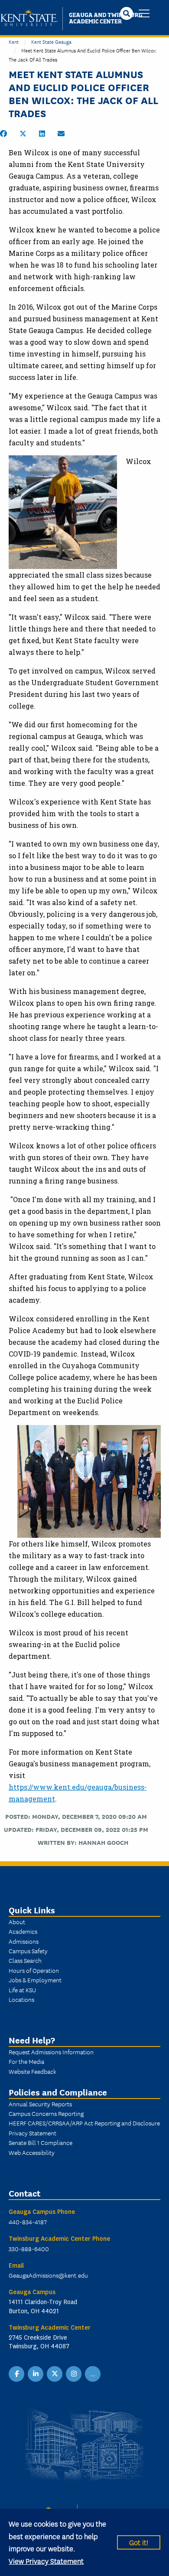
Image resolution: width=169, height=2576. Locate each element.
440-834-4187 (28, 2222)
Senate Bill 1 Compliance (41, 2142)
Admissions (24, 1941)
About (17, 1922)
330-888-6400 (29, 2249)
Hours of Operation (34, 1970)
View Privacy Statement (46, 2561)
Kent (14, 41)
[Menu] (144, 14)
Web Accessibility (32, 2152)
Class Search (25, 1960)
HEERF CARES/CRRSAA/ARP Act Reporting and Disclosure (84, 2123)
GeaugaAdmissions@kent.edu (48, 2275)
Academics (23, 1931)
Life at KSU (22, 1990)
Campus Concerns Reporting (46, 2113)
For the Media (26, 2061)
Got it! (139, 2542)
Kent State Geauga (51, 41)
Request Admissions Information (51, 2052)
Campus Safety (28, 1951)
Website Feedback (32, 2071)
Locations (21, 1999)
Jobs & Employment (35, 1980)
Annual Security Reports (40, 2104)
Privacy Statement (32, 2133)
